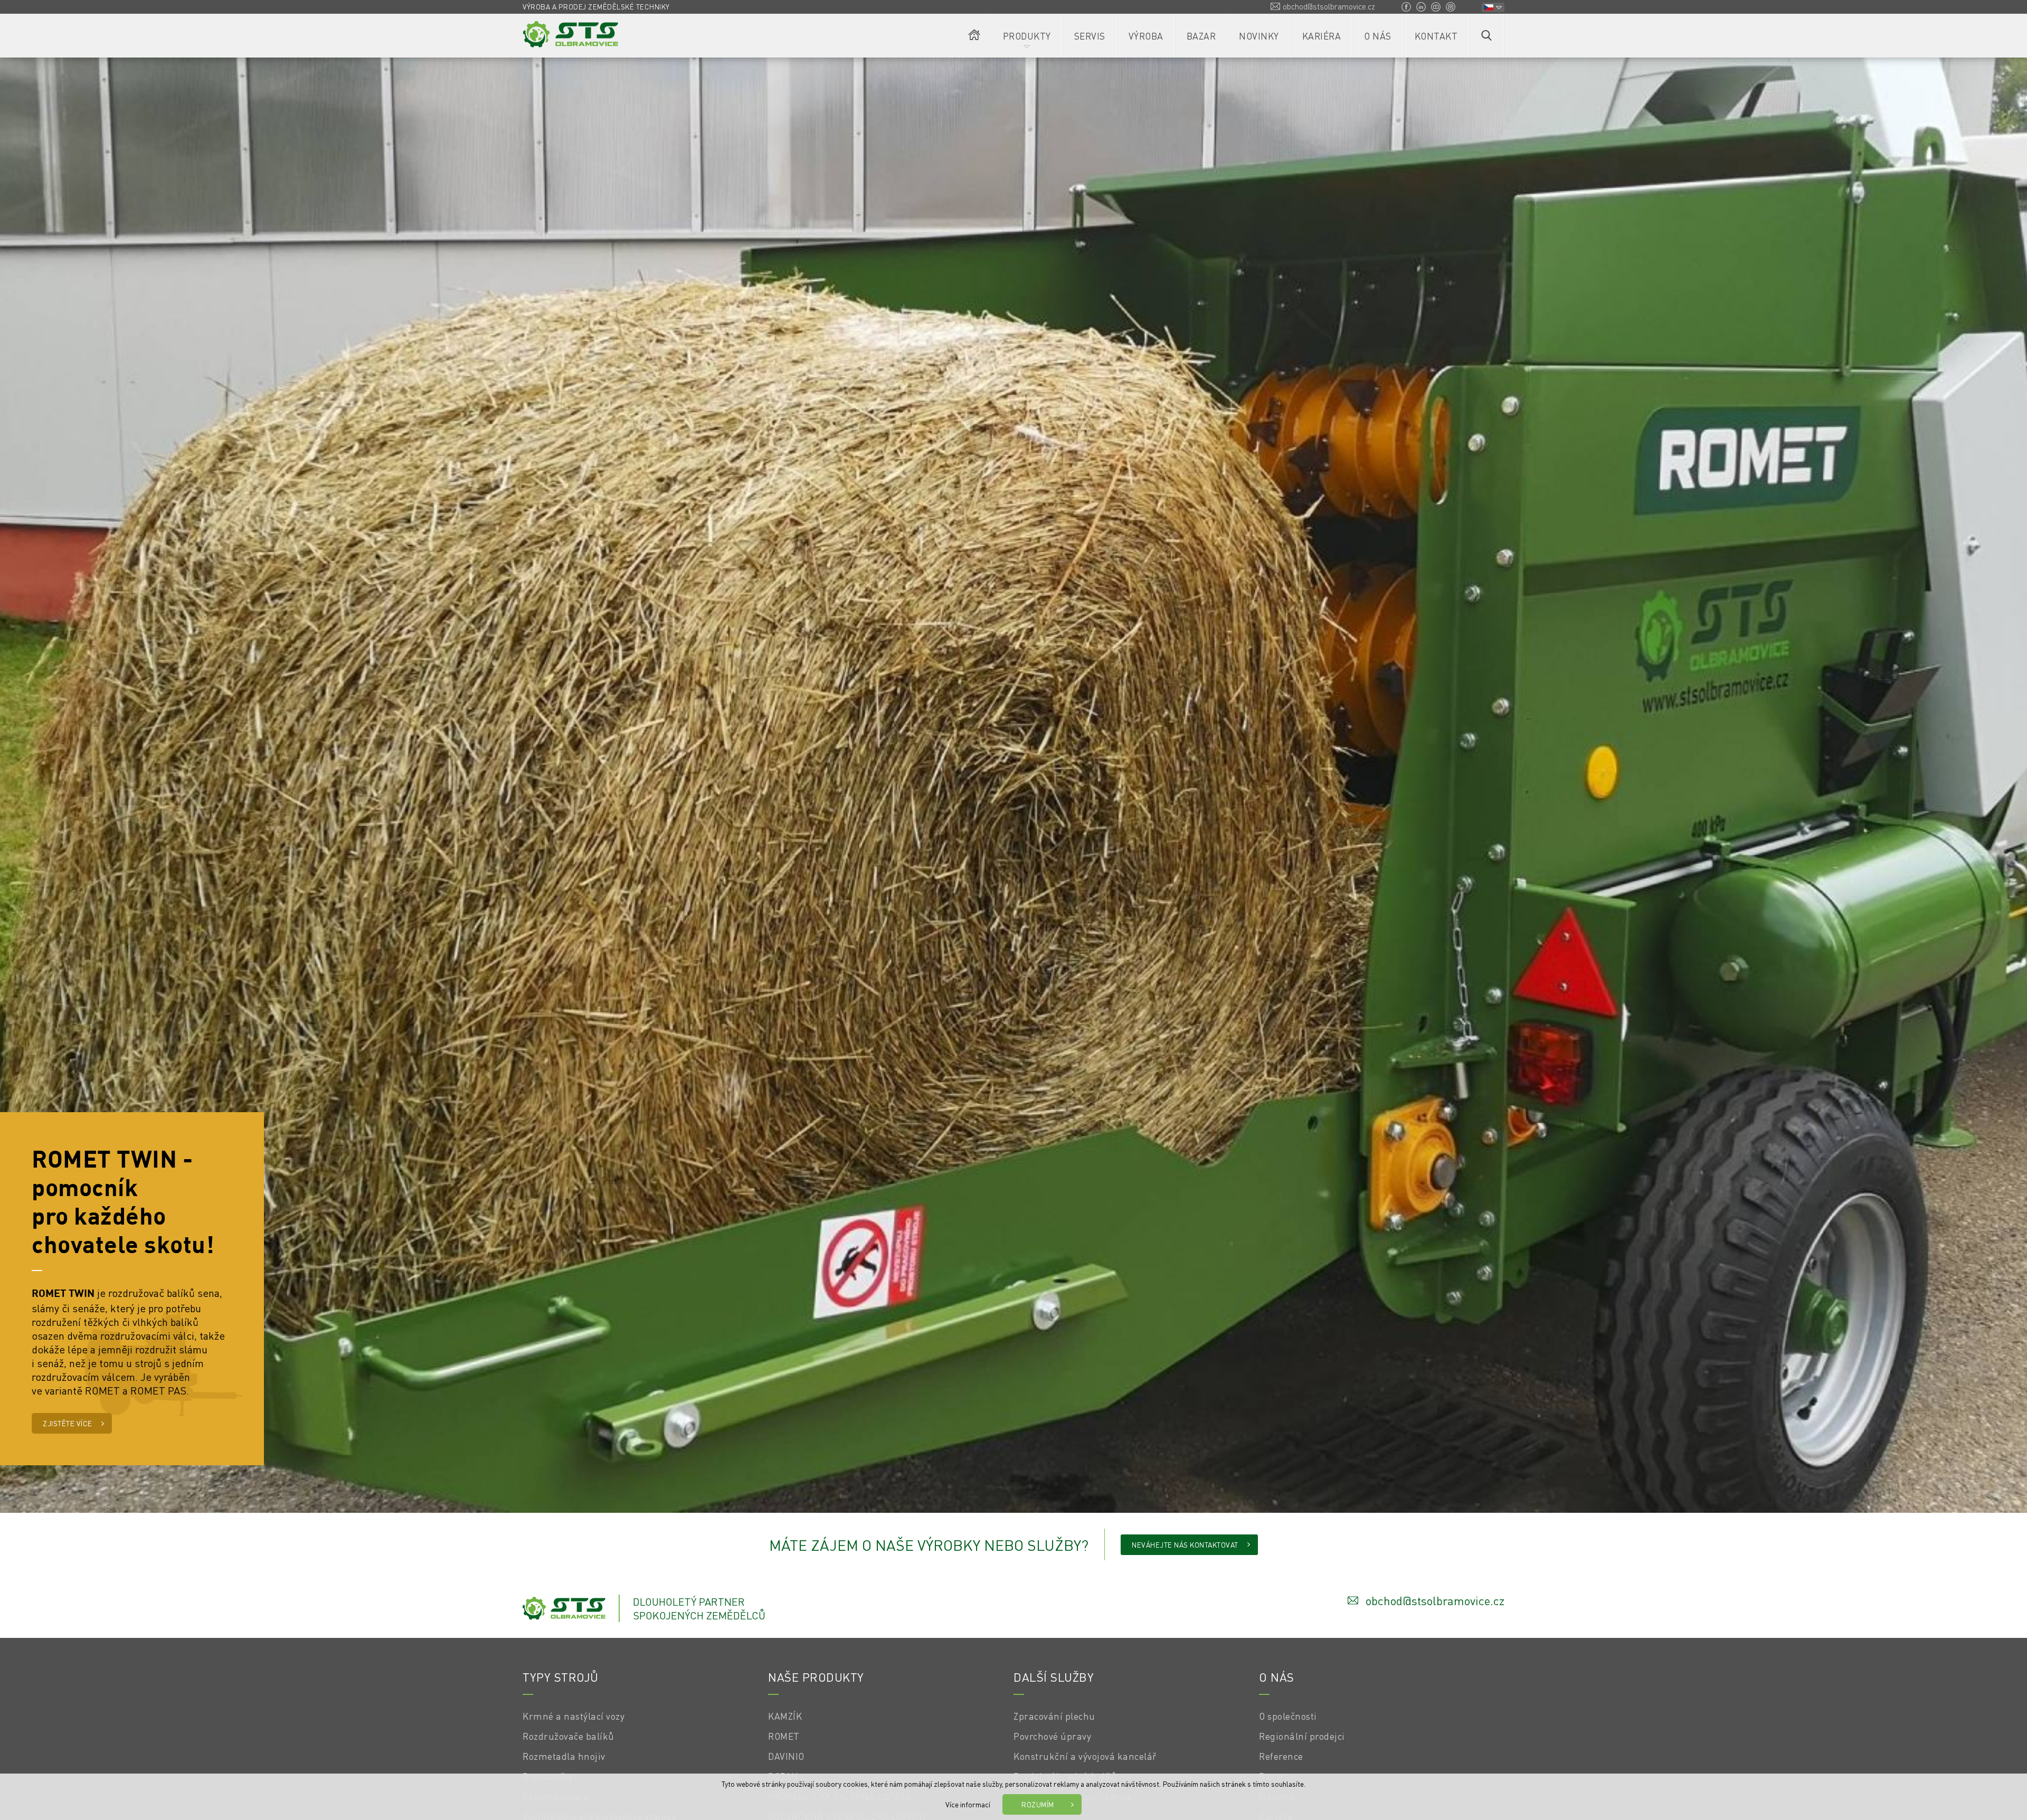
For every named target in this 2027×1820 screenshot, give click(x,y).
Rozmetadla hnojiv (564, 1756)
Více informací (968, 1804)
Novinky (1259, 36)
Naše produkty (816, 1677)
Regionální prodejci (1302, 1736)
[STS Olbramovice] (571, 34)
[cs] (1493, 7)
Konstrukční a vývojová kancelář (1085, 1756)
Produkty (1027, 36)
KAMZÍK (785, 1716)
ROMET (784, 1736)
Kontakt (1436, 36)
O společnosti (1288, 1716)
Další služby (1054, 1677)
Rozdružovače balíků (569, 1736)
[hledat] (1486, 36)
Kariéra (1322, 36)
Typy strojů (561, 1677)
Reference (1281, 1756)
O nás (1378, 36)
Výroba (1146, 36)
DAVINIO (786, 1756)
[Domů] (974, 36)
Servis (1090, 36)
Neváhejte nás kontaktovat (1185, 1545)
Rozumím (1038, 1804)
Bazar (1201, 36)
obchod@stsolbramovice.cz (1329, 6)
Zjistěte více (68, 1423)
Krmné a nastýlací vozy (574, 1716)
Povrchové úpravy (1052, 1736)
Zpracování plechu (1054, 1716)
